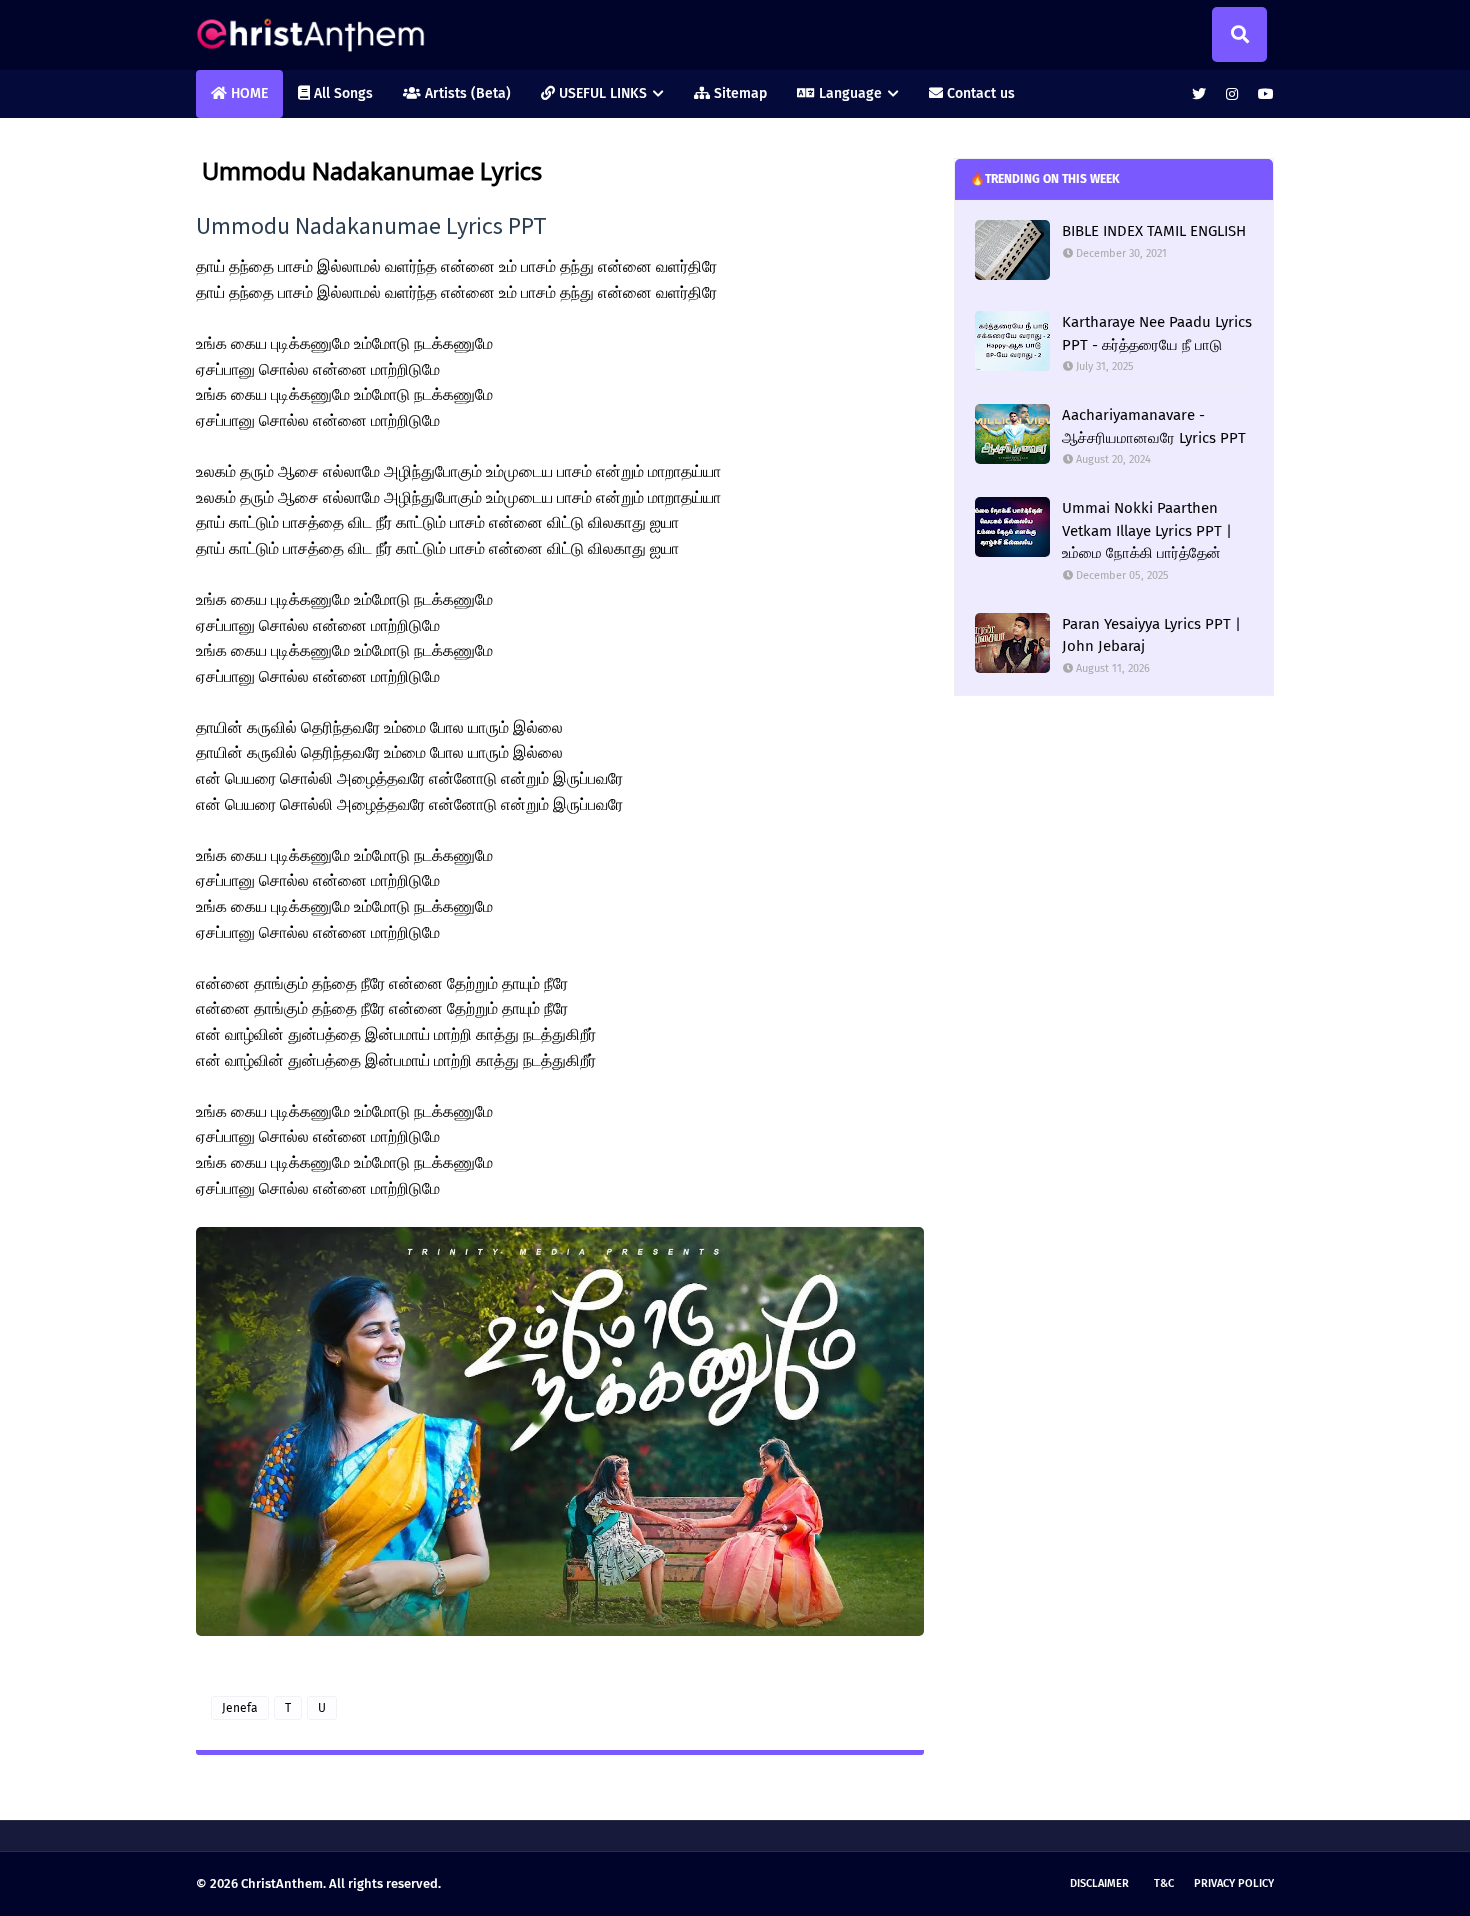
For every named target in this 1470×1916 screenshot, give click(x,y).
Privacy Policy (1234, 1883)
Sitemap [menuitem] (738, 93)
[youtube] (1263, 94)
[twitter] (1199, 94)
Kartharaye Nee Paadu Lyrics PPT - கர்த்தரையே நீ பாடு (1157, 333)
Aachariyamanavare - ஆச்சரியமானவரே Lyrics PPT (1154, 426)
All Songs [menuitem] (341, 93)
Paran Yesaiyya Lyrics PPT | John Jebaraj (1151, 635)
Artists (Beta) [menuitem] (466, 93)
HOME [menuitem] (247, 93)
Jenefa (240, 1708)
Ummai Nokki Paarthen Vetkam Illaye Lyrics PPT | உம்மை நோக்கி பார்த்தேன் (1147, 530)
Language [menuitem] (848, 93)
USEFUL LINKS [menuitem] (601, 93)
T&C (1164, 1883)
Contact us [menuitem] (979, 93)
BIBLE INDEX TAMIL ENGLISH (1154, 231)
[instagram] (1232, 94)
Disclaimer (1099, 1883)
